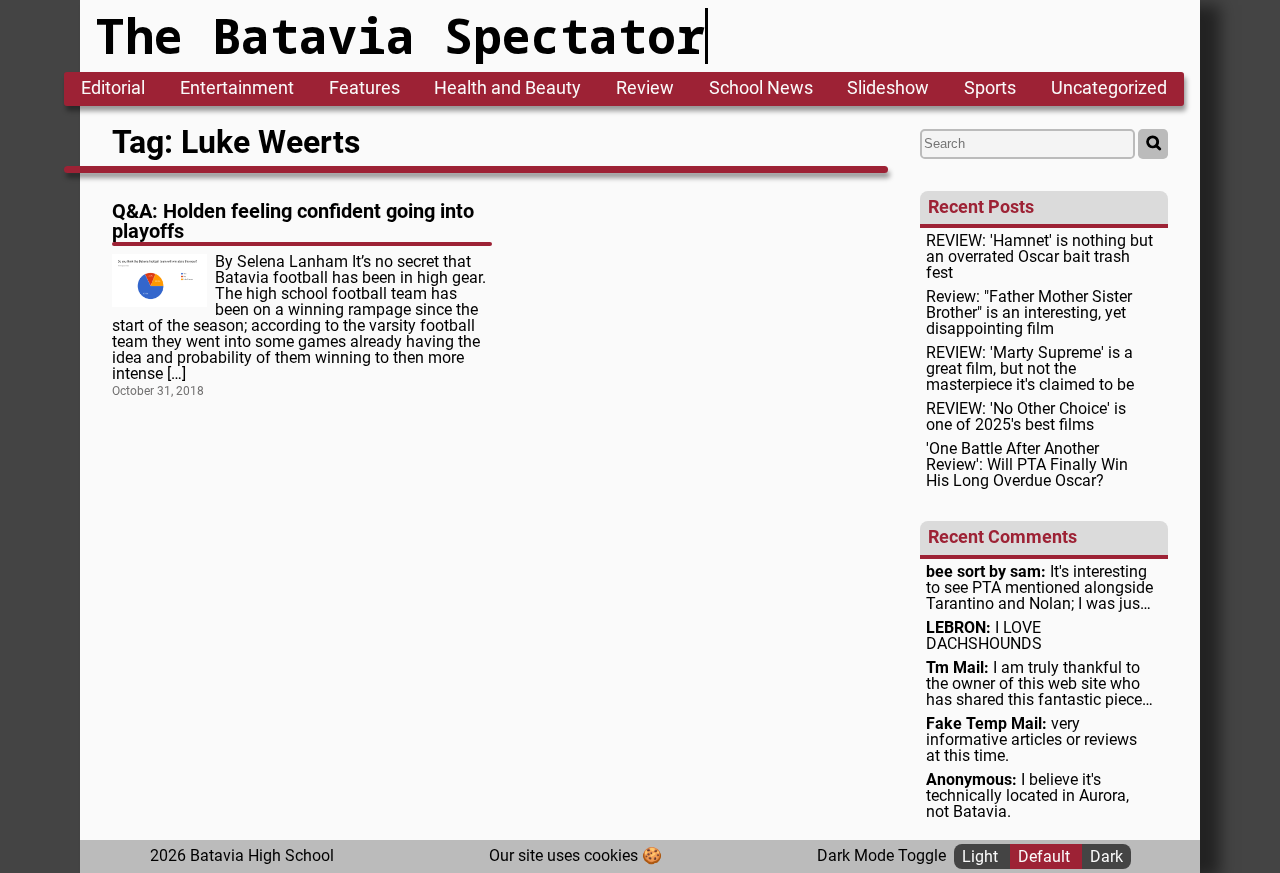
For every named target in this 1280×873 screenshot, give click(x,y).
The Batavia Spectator (400, 35)
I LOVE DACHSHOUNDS (984, 636)
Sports (990, 89)
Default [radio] (1046, 855)
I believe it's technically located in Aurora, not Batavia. (1027, 796)
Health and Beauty (507, 89)
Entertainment (237, 89)
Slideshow (888, 89)
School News (761, 89)
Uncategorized (1109, 89)
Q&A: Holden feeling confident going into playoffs (293, 221)
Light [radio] (982, 855)
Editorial (113, 89)
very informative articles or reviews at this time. (1031, 740)
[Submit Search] (1153, 144)
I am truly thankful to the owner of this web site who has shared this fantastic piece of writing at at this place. (1034, 684)
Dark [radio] (1106, 855)
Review (645, 89)
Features (364, 89)
